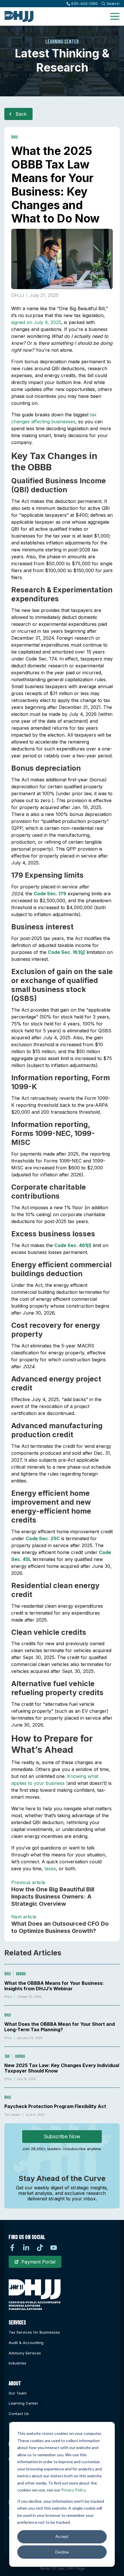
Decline (62, 2552)
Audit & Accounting (26, 2343)
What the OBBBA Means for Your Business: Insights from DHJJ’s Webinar (54, 1986)
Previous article (28, 1882)
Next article (24, 1917)
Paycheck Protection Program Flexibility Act (55, 2106)
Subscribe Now (62, 2136)
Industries (17, 2363)
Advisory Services (25, 2353)
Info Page (76, 2568)
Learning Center (23, 2403)
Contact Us (19, 2414)
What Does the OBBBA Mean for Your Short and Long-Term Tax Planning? (60, 2027)
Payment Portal (38, 2262)
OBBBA (21, 1974)
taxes (50, 1869)
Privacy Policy (73, 2490)
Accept (62, 2536)
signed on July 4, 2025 (36, 322)
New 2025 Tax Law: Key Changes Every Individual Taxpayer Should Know (62, 2068)
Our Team (18, 2393)
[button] (115, 16)
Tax (7, 2057)
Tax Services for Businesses (34, 2332)
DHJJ (14, 137)
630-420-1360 (84, 3)
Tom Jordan (12, 2115)
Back (21, 114)
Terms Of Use (52, 2568)
